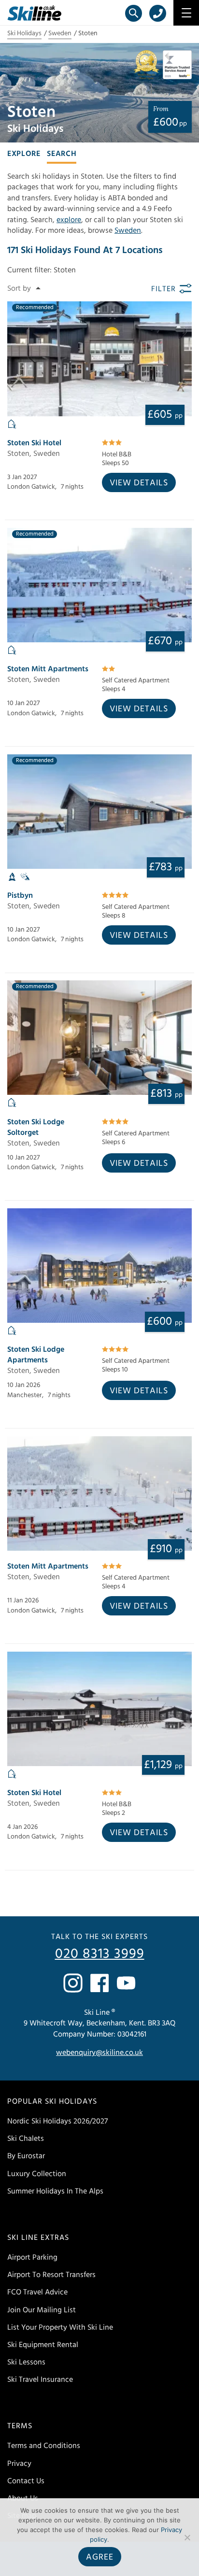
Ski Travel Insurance (40, 2379)
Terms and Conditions (44, 2446)
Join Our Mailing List (42, 2310)
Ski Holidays (24, 33)
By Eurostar (26, 2156)
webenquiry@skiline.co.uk (99, 2052)
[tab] (24, 153)
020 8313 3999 (100, 1954)
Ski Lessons (26, 2362)
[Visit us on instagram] (73, 1983)
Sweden (60, 33)
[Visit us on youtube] (126, 1983)
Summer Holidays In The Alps (55, 2191)
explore (69, 220)
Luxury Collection (37, 2174)
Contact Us (26, 2481)
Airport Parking (32, 2257)
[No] (187, 2537)
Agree (100, 2557)
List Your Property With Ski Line (60, 2327)
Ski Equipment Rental (43, 2345)
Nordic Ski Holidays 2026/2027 (57, 2121)
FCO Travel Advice (37, 2292)
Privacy (19, 2463)
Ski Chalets (26, 2138)
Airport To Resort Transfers (51, 2275)
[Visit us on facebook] (99, 1983)
